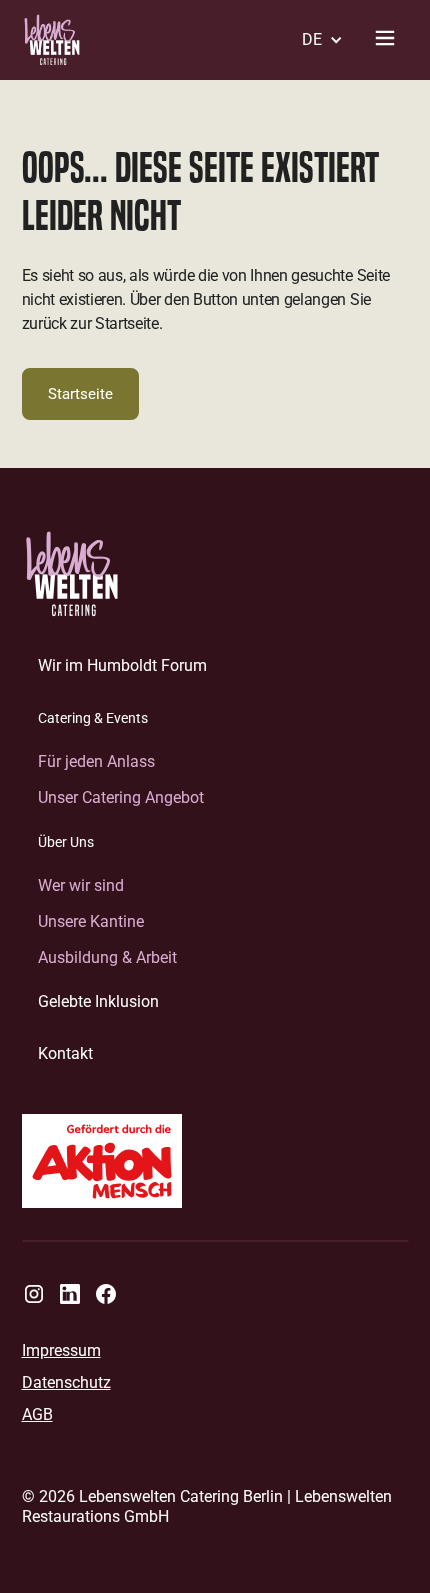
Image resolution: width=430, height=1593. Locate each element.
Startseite (80, 394)
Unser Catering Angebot (121, 797)
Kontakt (65, 1053)
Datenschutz (66, 1383)
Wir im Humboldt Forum (122, 665)
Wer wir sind (81, 885)
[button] (316, 40)
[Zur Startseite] (72, 574)
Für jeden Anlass (96, 761)
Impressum (61, 1351)
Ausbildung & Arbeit (107, 957)
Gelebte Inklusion (98, 1001)
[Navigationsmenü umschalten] (385, 40)
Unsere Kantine (91, 921)
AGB (37, 1415)
